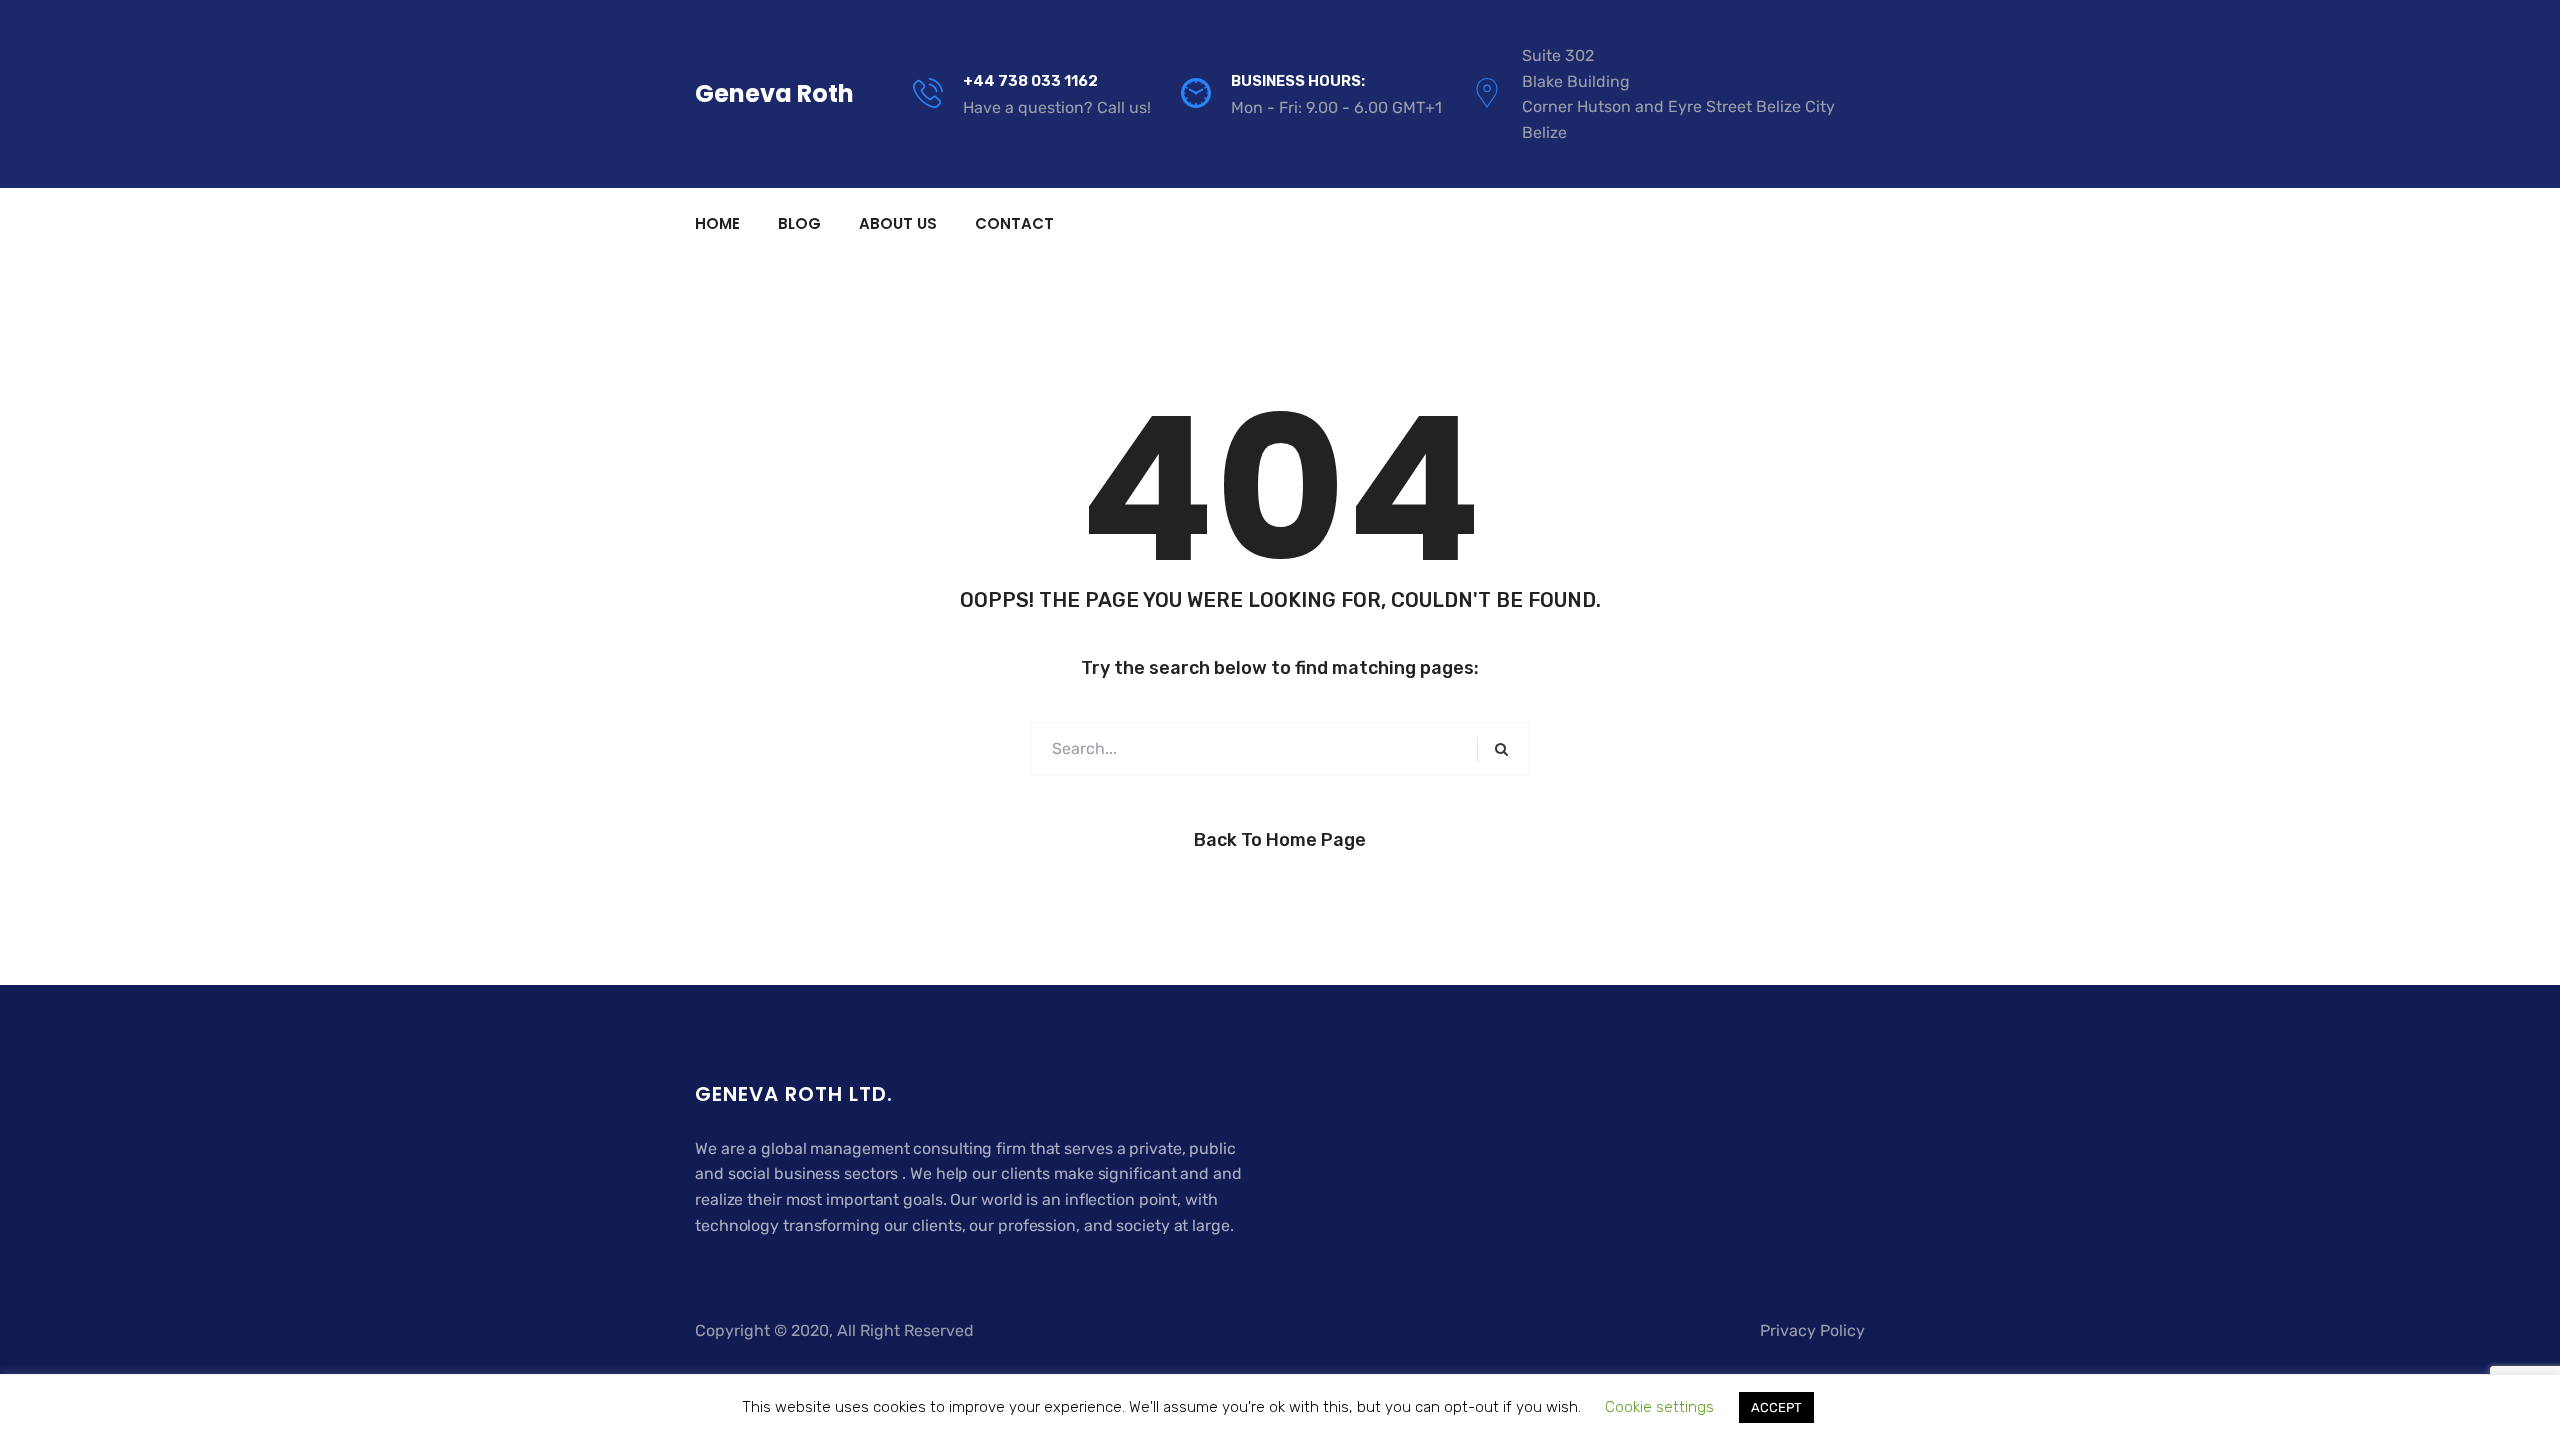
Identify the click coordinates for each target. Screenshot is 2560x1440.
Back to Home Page (1280, 840)
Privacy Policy (1812, 1330)
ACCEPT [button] (1776, 1407)
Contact (1014, 223)
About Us (898, 223)
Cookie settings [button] (1659, 1407)
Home (717, 223)
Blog (799, 223)
